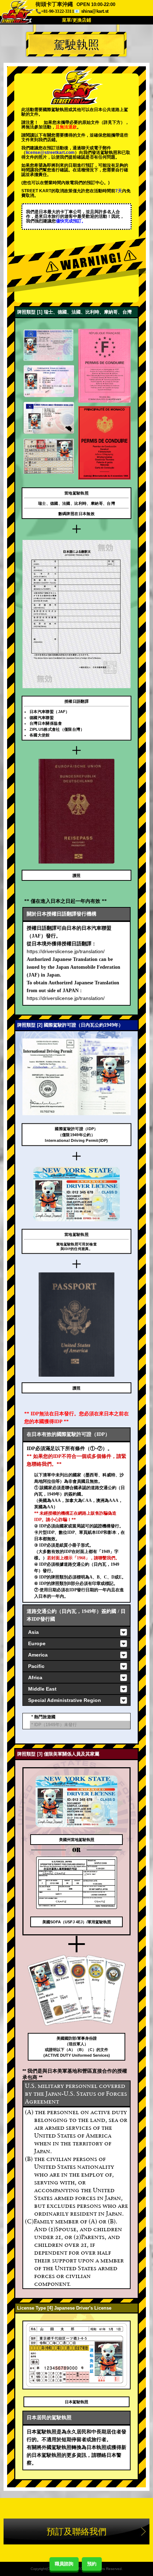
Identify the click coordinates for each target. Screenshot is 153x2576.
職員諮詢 (64, 2564)
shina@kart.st (95, 11)
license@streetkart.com (50, 153)
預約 (92, 2564)
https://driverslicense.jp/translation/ (66, 951)
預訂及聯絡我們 (76, 2531)
